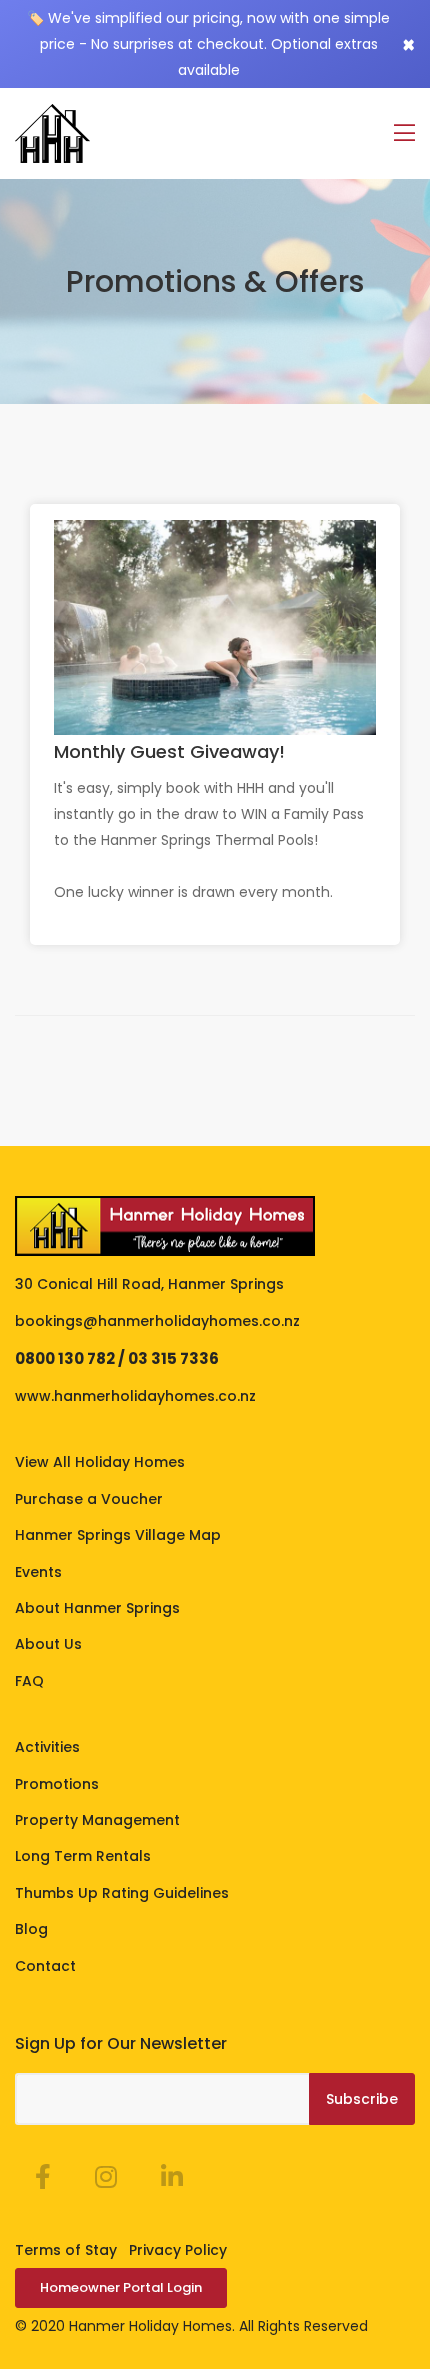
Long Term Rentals (83, 1856)
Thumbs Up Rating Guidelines (122, 1893)
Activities (47, 1747)
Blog (31, 1929)
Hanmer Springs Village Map (118, 1535)
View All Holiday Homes (100, 1462)
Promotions (57, 1784)
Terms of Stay (66, 2250)
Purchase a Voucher (89, 1499)
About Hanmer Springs (97, 1608)
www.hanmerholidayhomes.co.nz (135, 1396)
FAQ (29, 1681)
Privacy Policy (178, 2250)
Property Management (97, 1820)
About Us (48, 1644)
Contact (45, 1966)
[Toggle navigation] (404, 133)
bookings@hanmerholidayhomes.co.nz (157, 1321)
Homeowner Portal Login (121, 2287)
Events (38, 1572)
